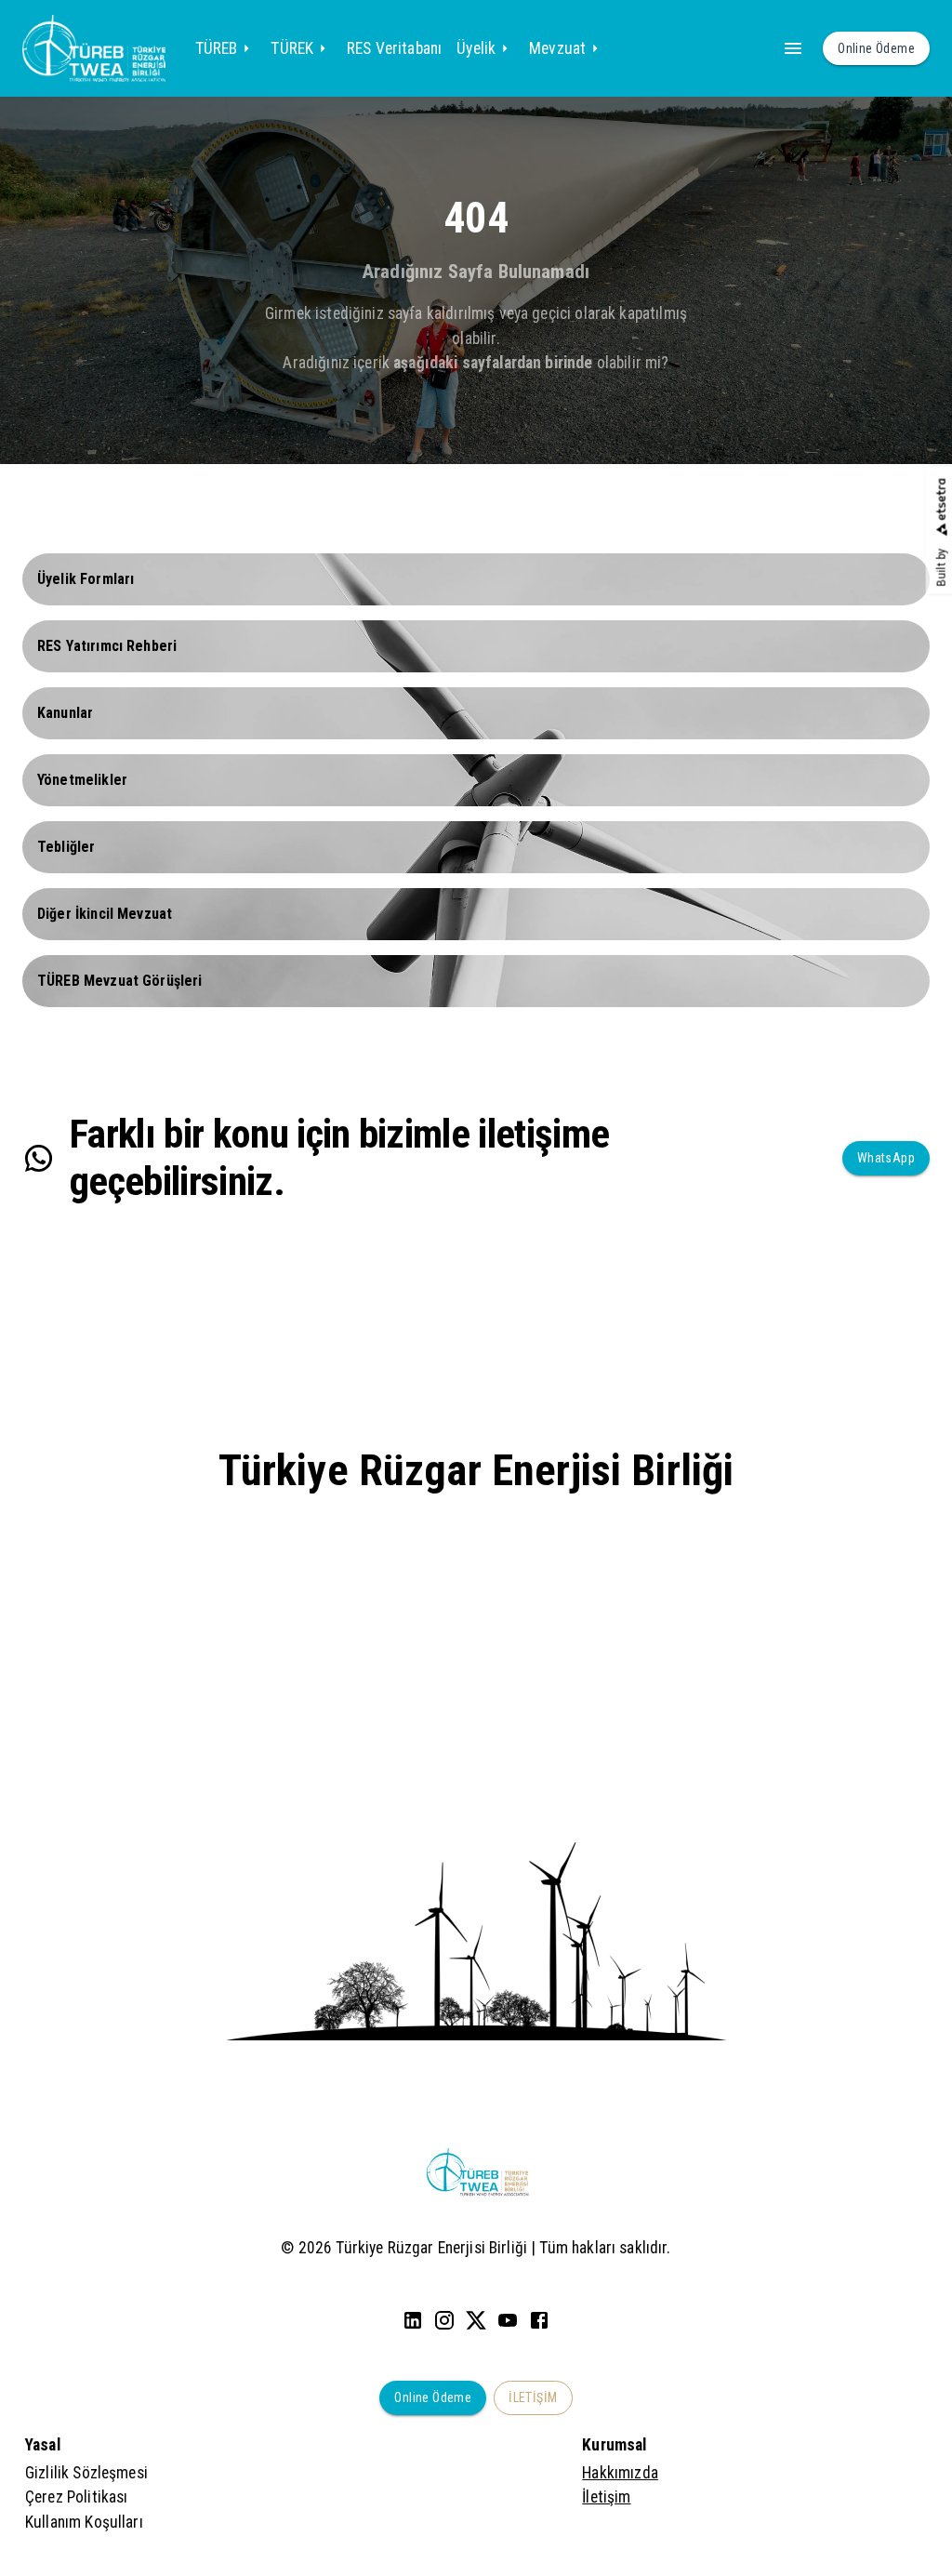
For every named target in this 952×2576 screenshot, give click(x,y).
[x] (476, 2320)
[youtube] (508, 2320)
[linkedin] (413, 2320)
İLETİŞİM (533, 2397)
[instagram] (444, 2320)
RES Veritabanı (394, 48)
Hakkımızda (620, 2473)
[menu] (793, 48)
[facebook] (539, 2320)
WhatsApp (886, 1158)
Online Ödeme (433, 2397)
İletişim (606, 2497)
